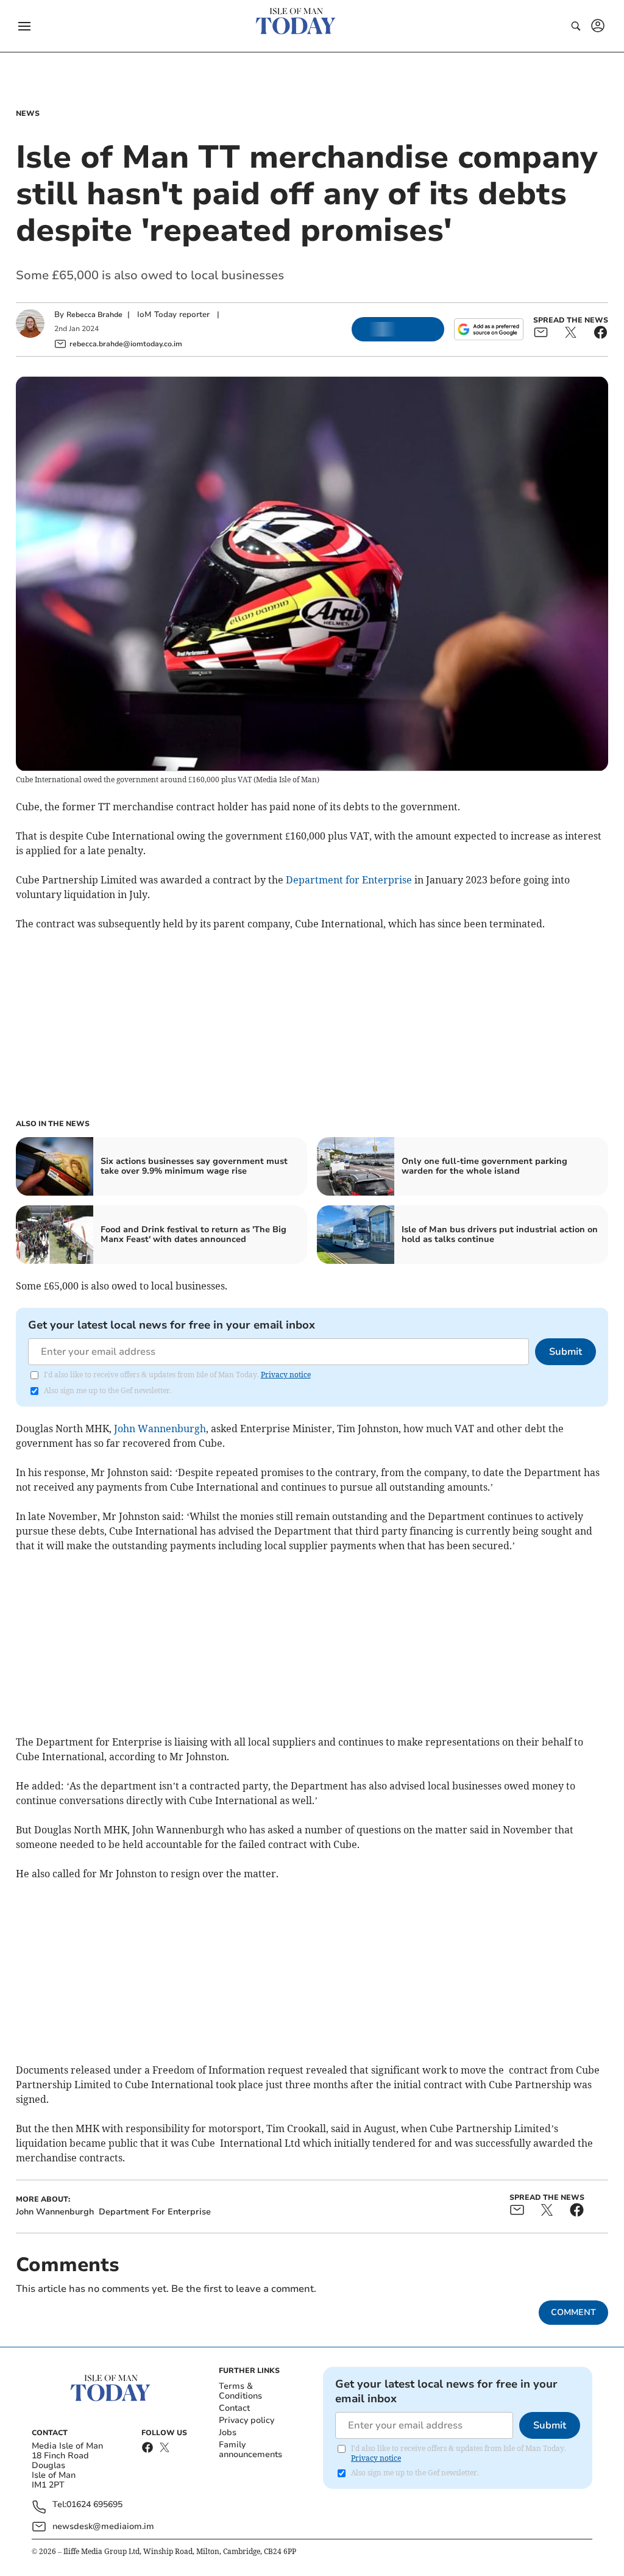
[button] (24, 26)
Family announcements (250, 2449)
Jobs (228, 2432)
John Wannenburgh (160, 1429)
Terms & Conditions (240, 2391)
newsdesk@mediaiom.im (103, 2526)
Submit (565, 1352)
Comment (573, 2312)
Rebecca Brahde (94, 315)
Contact (234, 2408)
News (28, 113)
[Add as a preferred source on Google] (489, 329)
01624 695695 (94, 2505)
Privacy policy (246, 2420)
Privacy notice (286, 1375)
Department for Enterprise (349, 880)
